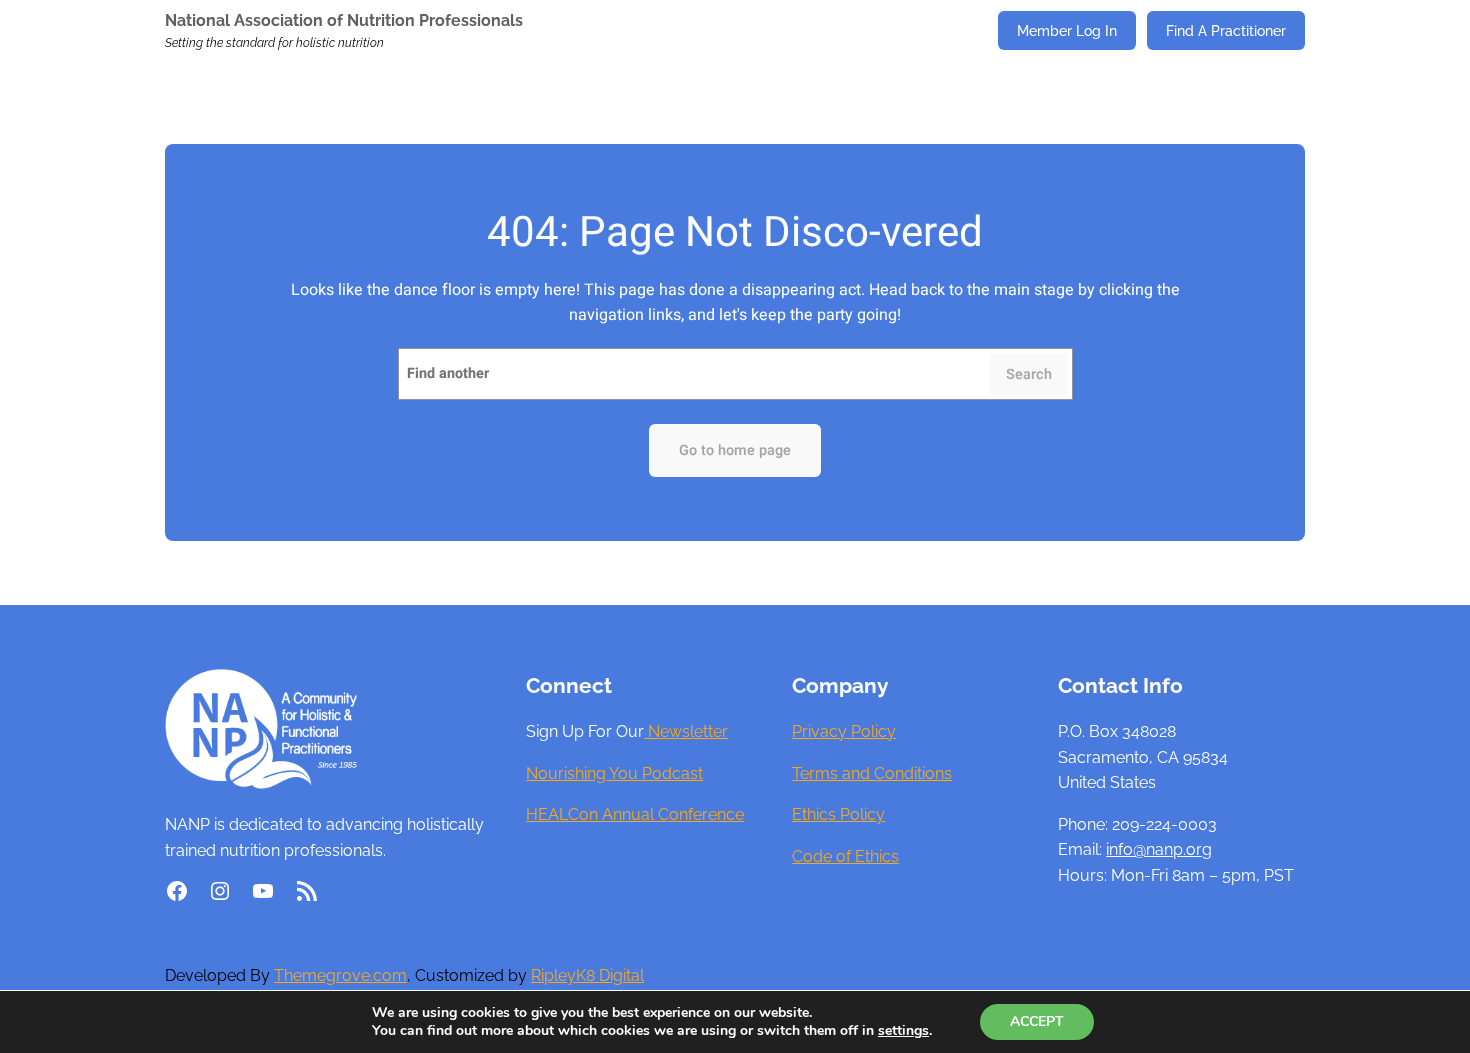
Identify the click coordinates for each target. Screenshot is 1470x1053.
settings (903, 1031)
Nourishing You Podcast (614, 773)
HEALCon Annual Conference (635, 814)
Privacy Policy (844, 731)
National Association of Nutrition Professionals (344, 20)
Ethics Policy (838, 814)
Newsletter (686, 731)
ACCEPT (1037, 1021)
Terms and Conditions (872, 773)
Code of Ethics (845, 856)
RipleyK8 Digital (587, 975)
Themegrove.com (340, 975)
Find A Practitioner (1226, 30)
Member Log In (1067, 30)
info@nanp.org (1159, 849)
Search (1029, 374)
